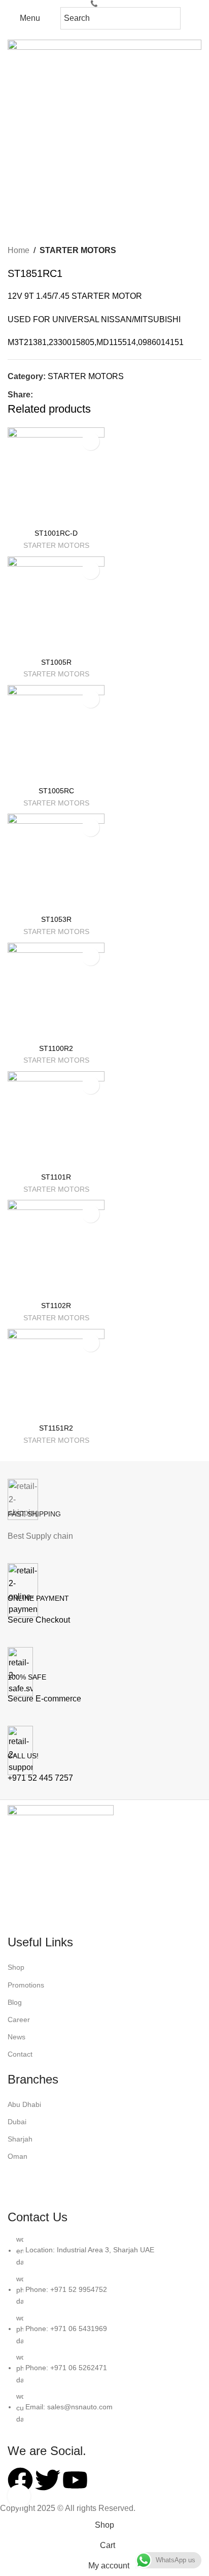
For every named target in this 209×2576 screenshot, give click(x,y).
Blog (15, 2002)
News (16, 2037)
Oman (18, 2156)
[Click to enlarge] (19, 2496)
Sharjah (20, 2139)
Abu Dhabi (24, 2104)
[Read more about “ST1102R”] (91, 1214)
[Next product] (196, 251)
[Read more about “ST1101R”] (91, 1085)
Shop (16, 1967)
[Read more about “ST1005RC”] (91, 699)
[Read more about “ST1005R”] (91, 570)
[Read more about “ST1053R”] (91, 828)
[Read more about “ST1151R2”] (91, 1343)
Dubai (17, 2122)
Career (19, 2020)
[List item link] (104, 2334)
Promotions (26, 1985)
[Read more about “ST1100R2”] (91, 957)
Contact (20, 2054)
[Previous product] (176, 251)
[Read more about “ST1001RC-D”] (91, 441)
